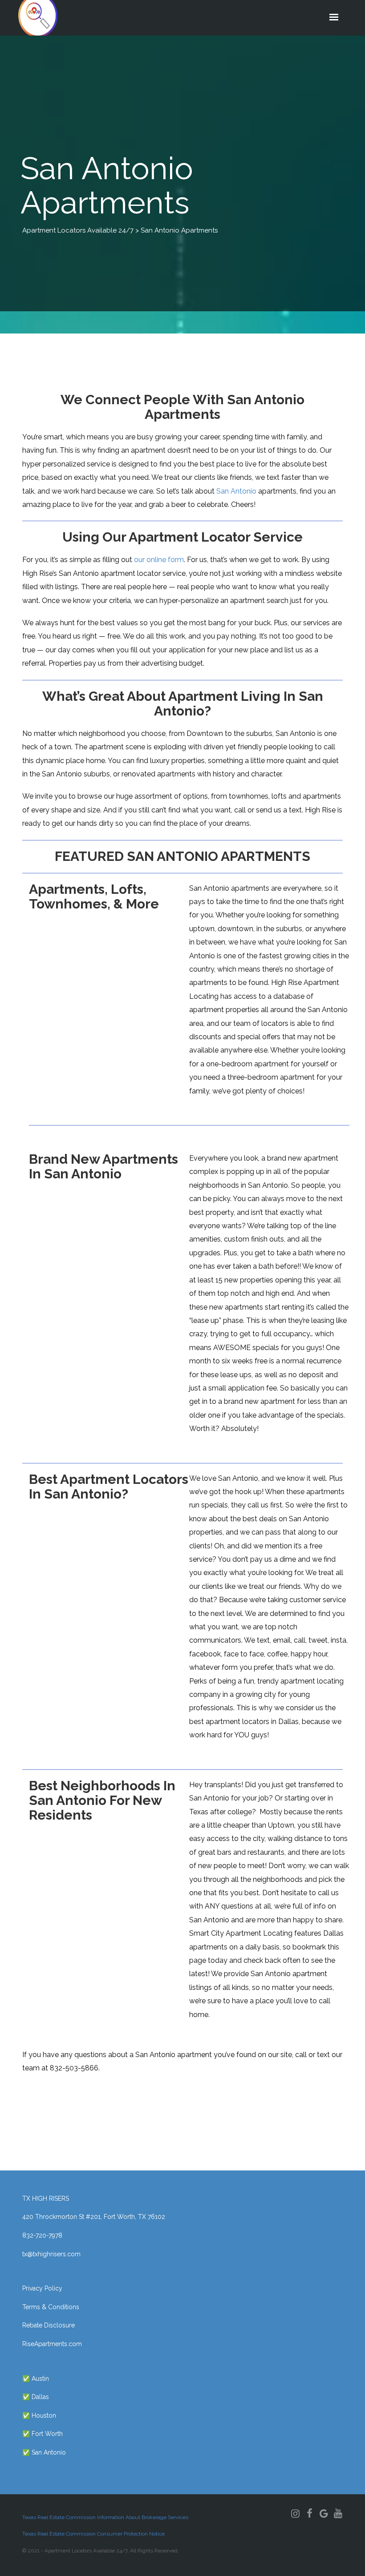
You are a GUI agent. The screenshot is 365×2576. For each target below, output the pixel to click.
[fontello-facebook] (309, 2513)
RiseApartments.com (52, 2344)
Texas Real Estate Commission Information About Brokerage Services (105, 2517)
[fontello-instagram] (295, 2513)
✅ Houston (39, 2415)
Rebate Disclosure (49, 2325)
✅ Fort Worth (43, 2434)
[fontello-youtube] (338, 2513)
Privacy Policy (42, 2288)
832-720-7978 (42, 2235)
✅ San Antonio (44, 2452)
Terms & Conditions (51, 2307)
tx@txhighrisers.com (51, 2254)
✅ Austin (36, 2379)
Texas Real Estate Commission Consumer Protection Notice (93, 2534)
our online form (159, 560)
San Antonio (236, 491)
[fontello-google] (324, 2513)
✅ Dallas (36, 2397)
